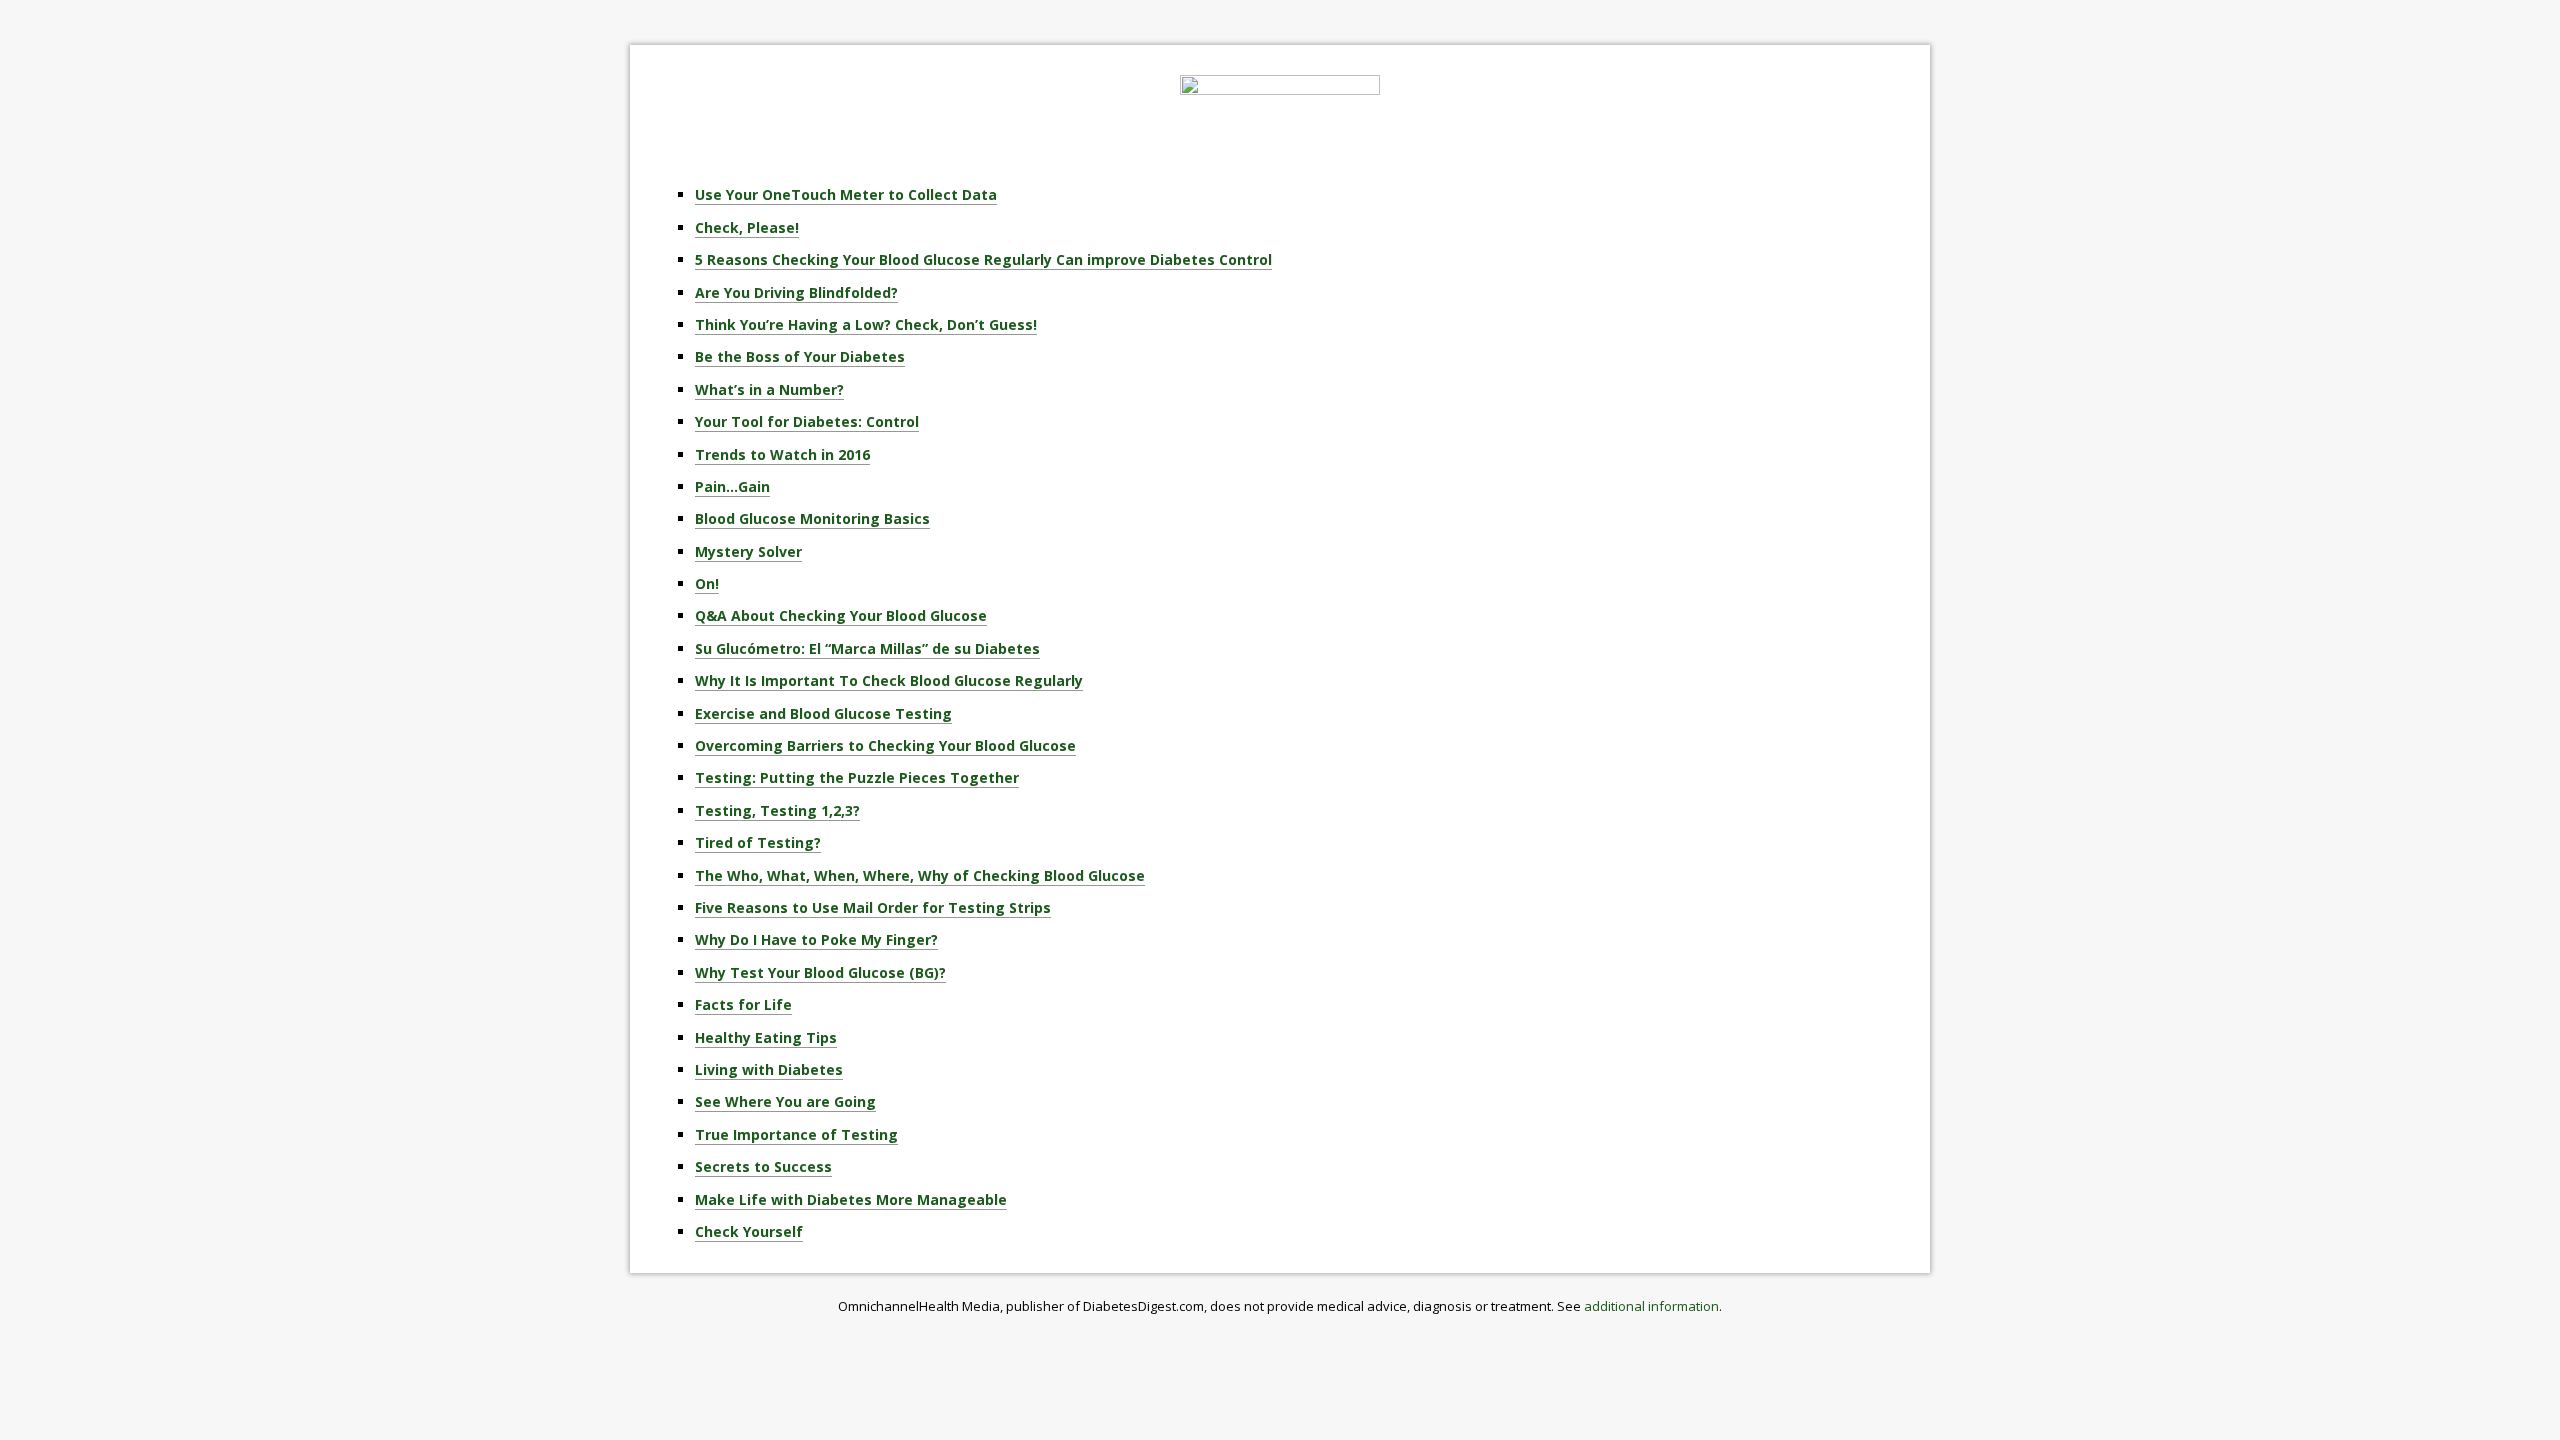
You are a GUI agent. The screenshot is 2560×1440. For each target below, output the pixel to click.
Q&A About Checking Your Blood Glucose (841, 615)
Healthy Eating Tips (766, 1037)
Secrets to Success (763, 1166)
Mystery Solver (748, 551)
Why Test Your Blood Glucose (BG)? (820, 972)
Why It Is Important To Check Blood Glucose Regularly (889, 680)
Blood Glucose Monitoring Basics (812, 518)
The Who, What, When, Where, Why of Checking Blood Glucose (920, 875)
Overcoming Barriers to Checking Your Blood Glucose (885, 745)
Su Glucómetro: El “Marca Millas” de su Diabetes (867, 648)
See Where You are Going (785, 1101)
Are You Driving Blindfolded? (796, 292)
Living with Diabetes (769, 1069)
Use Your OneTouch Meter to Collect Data (846, 194)
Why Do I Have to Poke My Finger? (816, 939)
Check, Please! (747, 227)
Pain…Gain (732, 486)
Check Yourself (749, 1231)
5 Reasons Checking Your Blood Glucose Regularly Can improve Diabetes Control (983, 259)
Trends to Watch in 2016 (782, 454)
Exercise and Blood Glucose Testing (823, 713)
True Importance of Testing (796, 1134)
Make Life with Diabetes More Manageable (851, 1199)
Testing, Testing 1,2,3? (777, 810)
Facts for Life (743, 1004)
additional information (1651, 1306)
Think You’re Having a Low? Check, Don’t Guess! (866, 324)
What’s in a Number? (769, 389)
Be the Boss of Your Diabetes (800, 356)
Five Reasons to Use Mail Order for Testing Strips (873, 907)
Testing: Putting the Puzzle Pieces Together (857, 777)
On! (707, 583)
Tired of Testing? (758, 842)
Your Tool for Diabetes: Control (807, 421)
